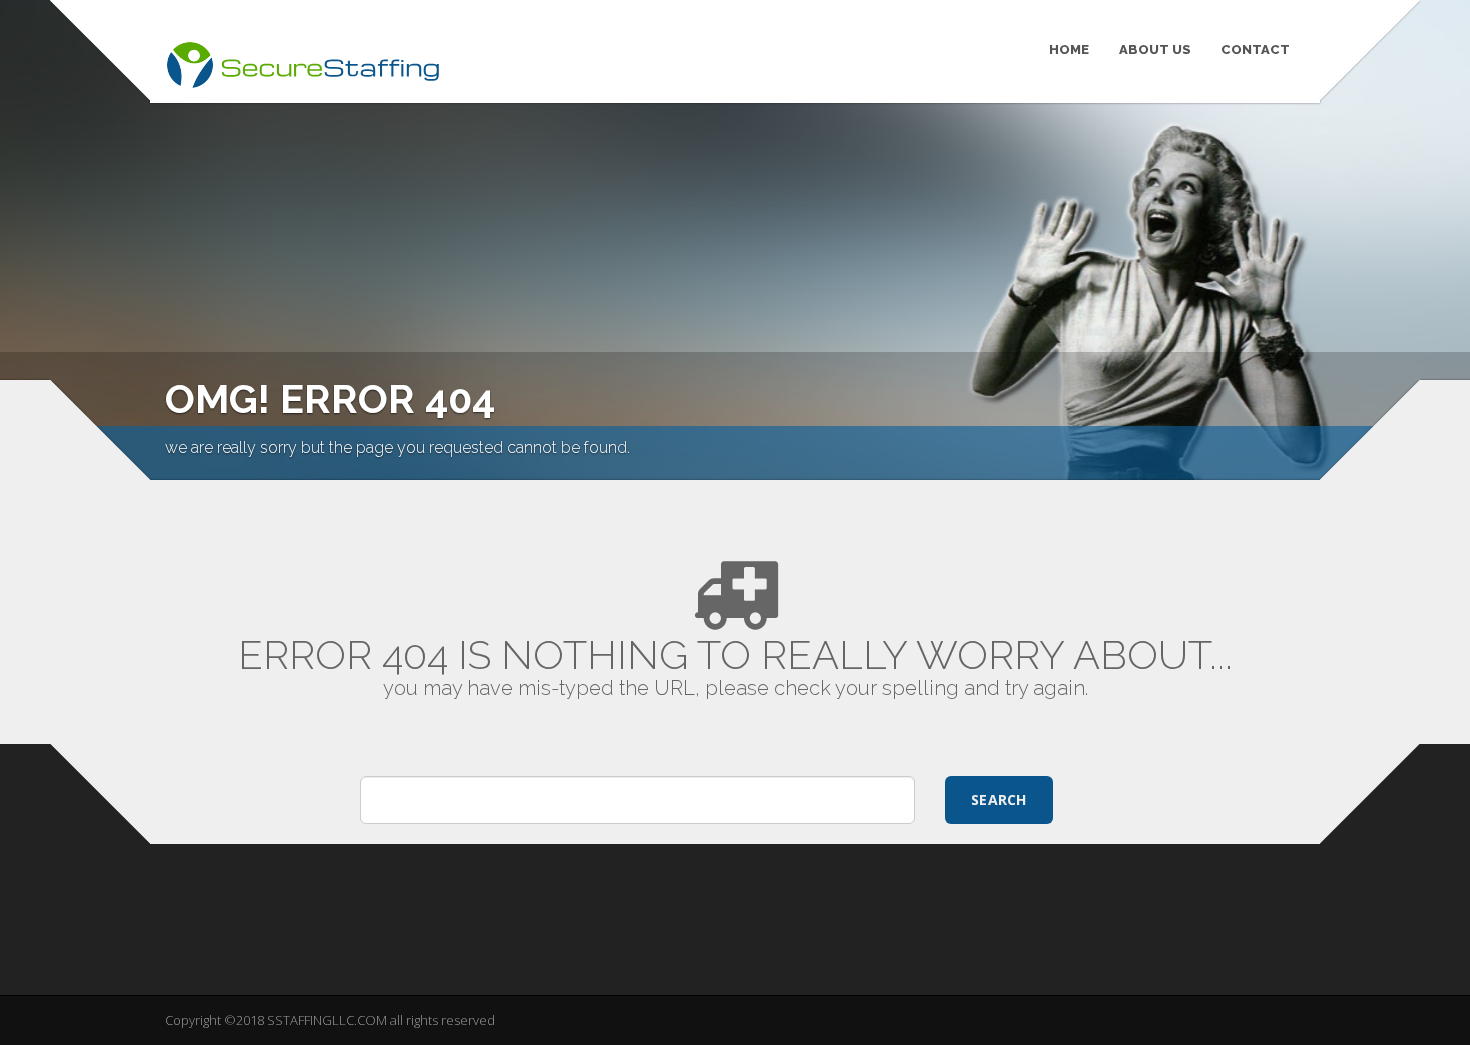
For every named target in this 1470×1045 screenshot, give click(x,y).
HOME (1069, 49)
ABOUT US (1155, 49)
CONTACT (1255, 49)
